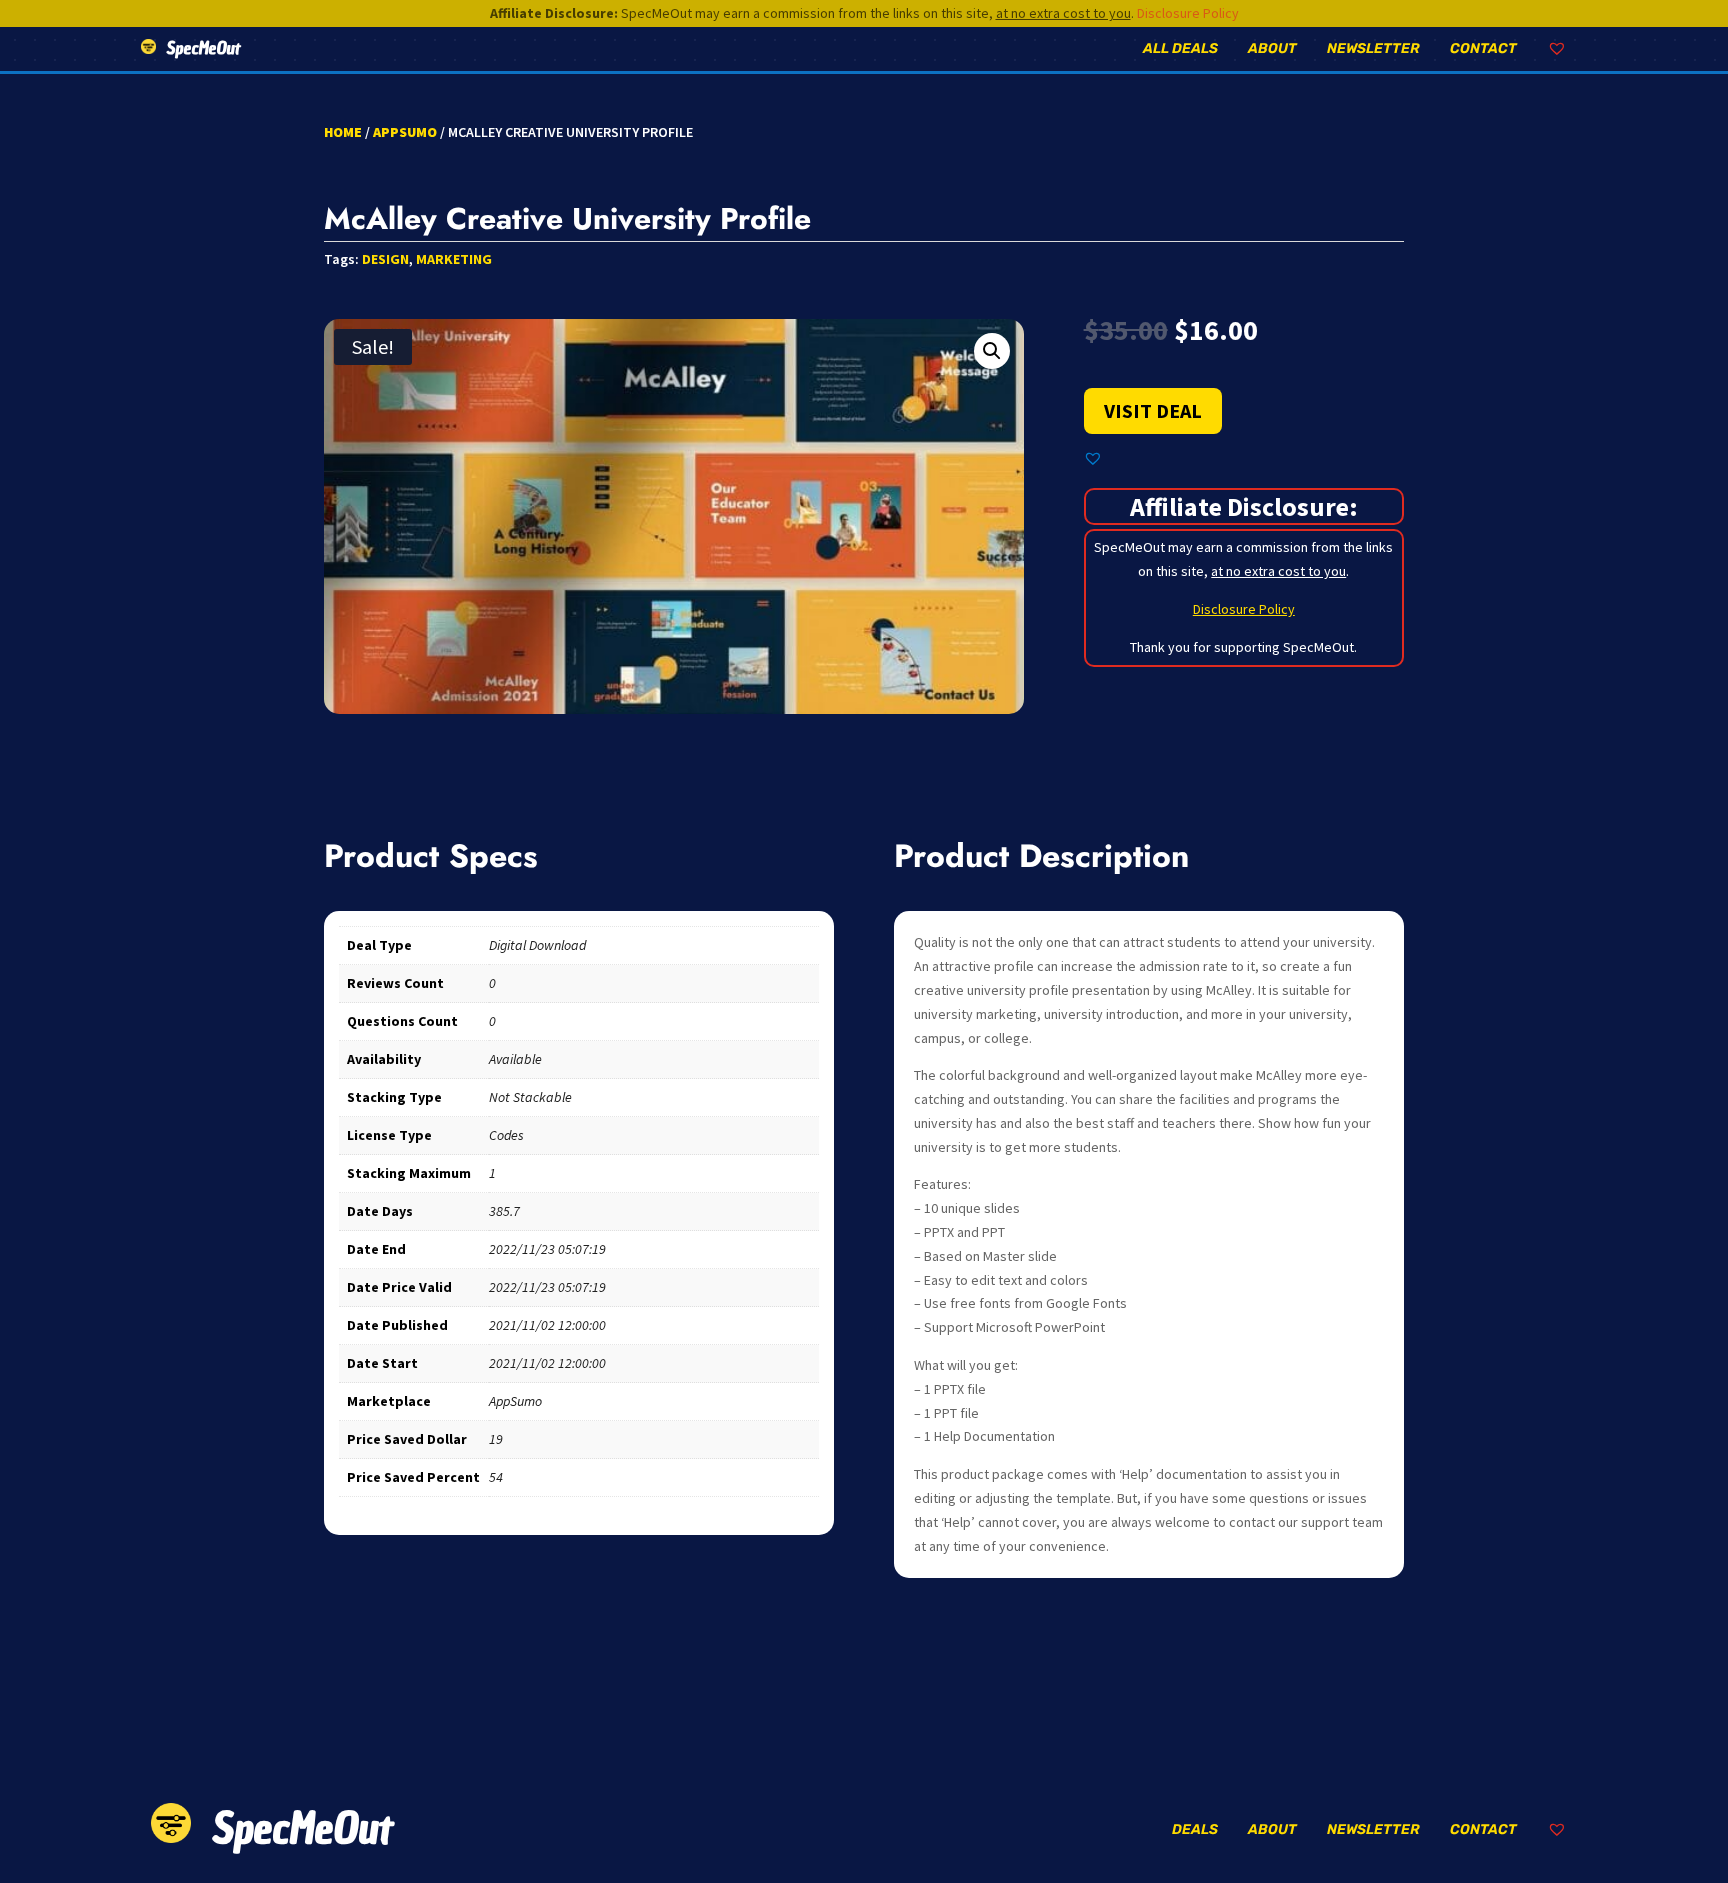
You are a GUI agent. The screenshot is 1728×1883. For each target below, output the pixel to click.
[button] (992, 351)
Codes (506, 1135)
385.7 (504, 1211)
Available (515, 1059)
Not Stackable (530, 1097)
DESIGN (385, 259)
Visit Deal (1153, 410)
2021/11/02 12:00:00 (547, 1325)
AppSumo (405, 132)
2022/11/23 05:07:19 (547, 1249)
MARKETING (454, 259)
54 (496, 1477)
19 (496, 1439)
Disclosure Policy (1188, 13)
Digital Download (537, 945)
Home (343, 132)
